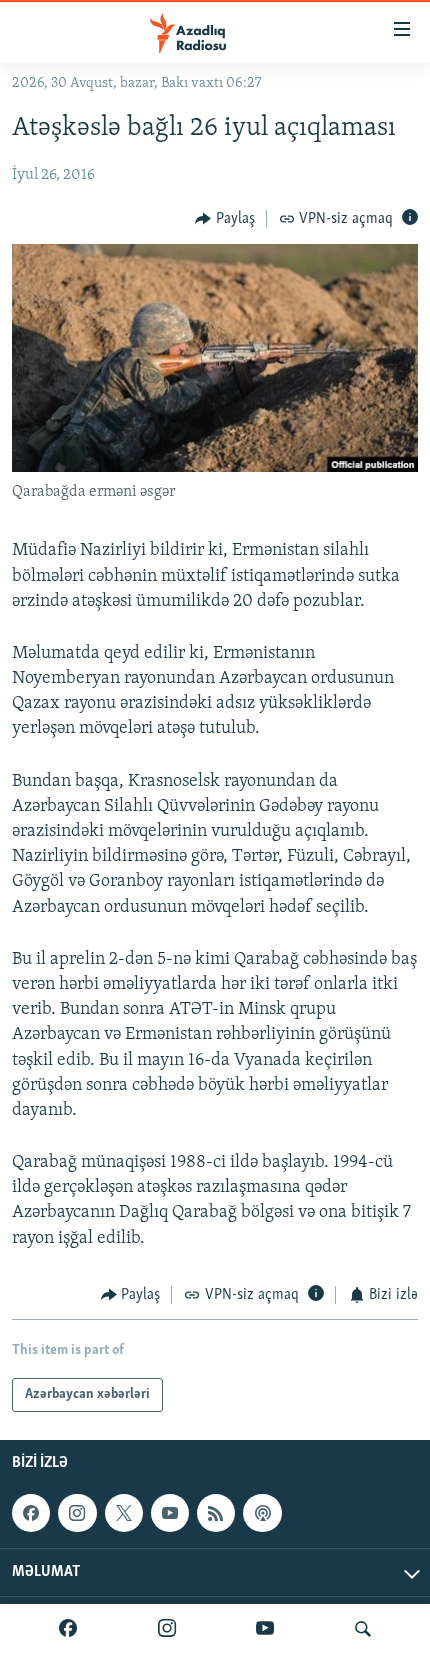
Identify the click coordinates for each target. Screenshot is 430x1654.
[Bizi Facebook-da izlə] (68, 1629)
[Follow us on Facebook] (31, 1513)
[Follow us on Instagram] (77, 1513)
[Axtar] (363, 1629)
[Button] (225, 219)
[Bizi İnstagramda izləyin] (167, 1629)
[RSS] (216, 1513)
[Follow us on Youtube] (170, 1513)
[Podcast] (262, 1513)
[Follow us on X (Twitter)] (124, 1513)
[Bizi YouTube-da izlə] (265, 1629)
